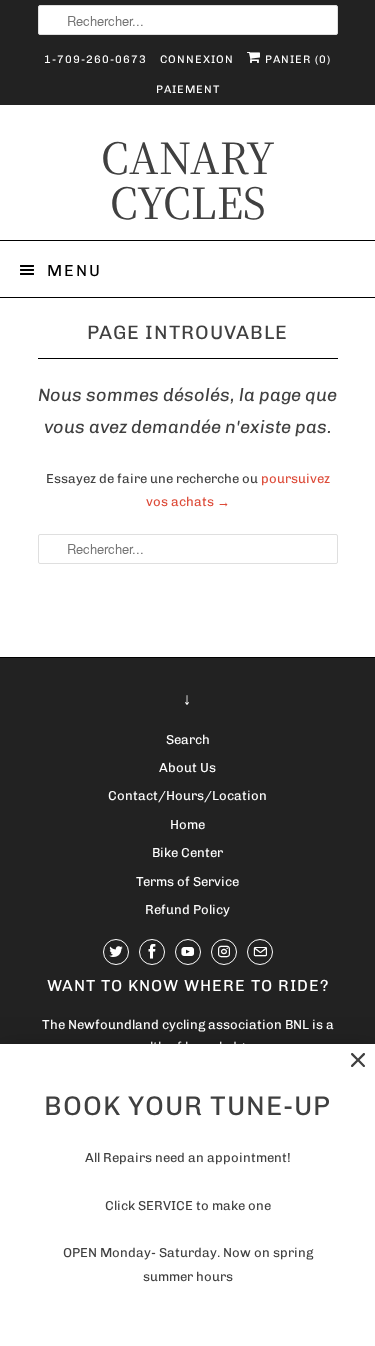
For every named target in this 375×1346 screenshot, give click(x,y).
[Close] (358, 1060)
